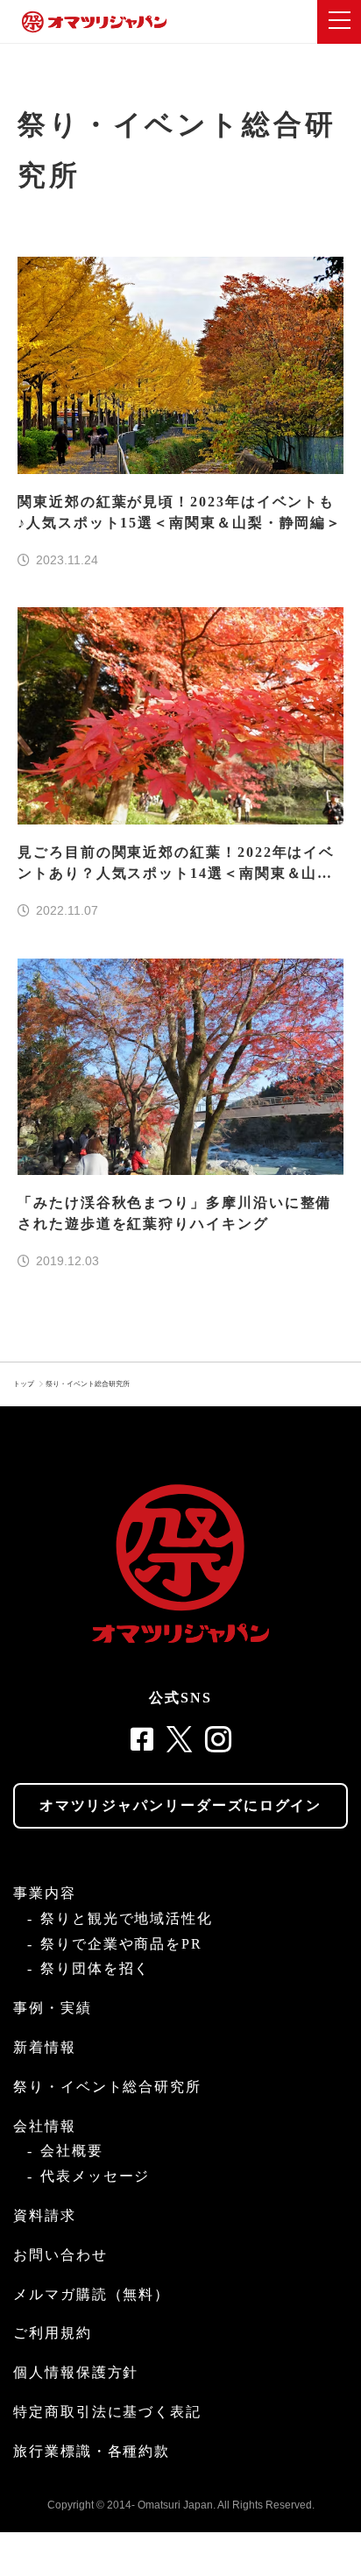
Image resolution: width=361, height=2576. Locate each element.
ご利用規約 (53, 2333)
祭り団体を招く (95, 1968)
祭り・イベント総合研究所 (88, 1384)
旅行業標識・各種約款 (92, 2451)
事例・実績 (53, 2008)
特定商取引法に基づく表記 (107, 2412)
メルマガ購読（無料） (92, 2294)
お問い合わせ (60, 2255)
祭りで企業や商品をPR (121, 1944)
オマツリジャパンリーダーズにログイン (181, 1805)
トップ (24, 1384)
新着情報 (45, 2047)
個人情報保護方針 (76, 2372)
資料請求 (45, 2215)
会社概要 (72, 2151)
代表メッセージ (95, 2176)
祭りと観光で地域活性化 (127, 1918)
